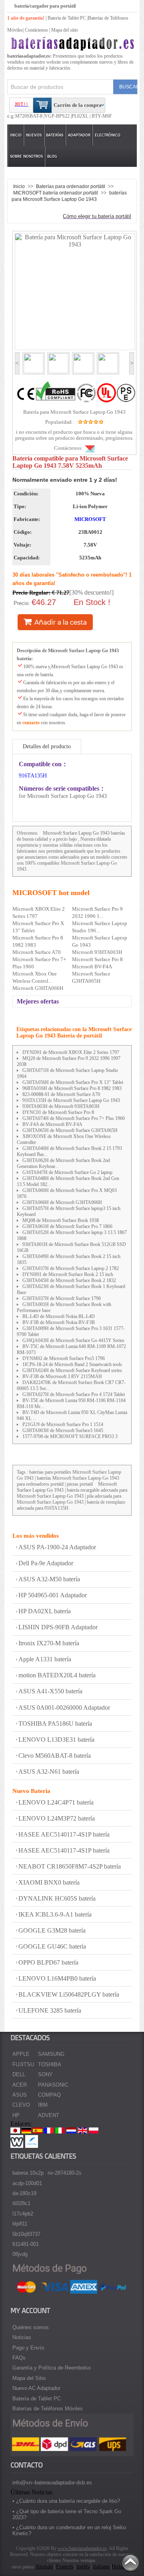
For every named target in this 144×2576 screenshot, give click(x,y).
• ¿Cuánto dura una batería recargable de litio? (66, 2501)
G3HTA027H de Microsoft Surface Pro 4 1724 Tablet (74, 1394)
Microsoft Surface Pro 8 (97, 959)
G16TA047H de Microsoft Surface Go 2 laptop (67, 1172)
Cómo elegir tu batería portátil (97, 216)
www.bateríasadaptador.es (82, 2548)
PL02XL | (81, 116)
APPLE (21, 2054)
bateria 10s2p (28, 2173)
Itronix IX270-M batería (49, 1643)
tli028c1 (21, 2203)
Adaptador (79, 135)
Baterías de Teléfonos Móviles (48, 2409)
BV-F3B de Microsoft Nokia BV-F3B (59, 1322)
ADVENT (49, 2115)
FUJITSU (23, 2064)
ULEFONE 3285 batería (50, 2010)
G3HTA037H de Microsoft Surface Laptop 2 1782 (71, 1268)
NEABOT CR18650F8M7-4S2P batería (70, 1866)
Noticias (22, 2337)
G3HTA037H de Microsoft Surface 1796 (62, 1298)
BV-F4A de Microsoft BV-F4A (52, 1124)
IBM (43, 2105)
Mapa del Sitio (29, 2378)
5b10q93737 (26, 2234)
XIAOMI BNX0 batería (49, 1882)
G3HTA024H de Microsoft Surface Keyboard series (72, 1370)
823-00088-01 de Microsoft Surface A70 (61, 1094)
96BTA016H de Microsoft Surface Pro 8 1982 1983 (72, 1088)
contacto (31, 723)
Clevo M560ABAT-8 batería (55, 1756)
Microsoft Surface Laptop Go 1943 (76, 833)
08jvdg (20, 2254)
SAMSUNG (51, 2054)
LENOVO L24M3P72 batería (57, 1818)
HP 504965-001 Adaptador (53, 1595)
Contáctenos (36, 30)
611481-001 (26, 2244)
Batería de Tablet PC (67, 18)
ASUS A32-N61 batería (49, 1772)
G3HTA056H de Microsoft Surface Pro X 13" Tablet (73, 1082)
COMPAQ (49, 2095)
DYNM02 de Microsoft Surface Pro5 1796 (64, 1358)
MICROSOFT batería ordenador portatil (56, 193)
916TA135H (33, 776)
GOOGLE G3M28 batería (52, 1930)
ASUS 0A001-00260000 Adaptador (64, 1708)
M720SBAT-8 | (30, 116)
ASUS (20, 2095)
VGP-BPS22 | (58, 116)
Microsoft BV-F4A (92, 967)
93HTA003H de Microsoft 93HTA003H (61, 1106)
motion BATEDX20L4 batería (57, 1675)
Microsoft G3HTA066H (38, 988)
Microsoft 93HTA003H (97, 952)
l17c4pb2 (23, 2214)
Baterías (55, 135)
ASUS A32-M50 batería (49, 1579)
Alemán (44, 2567)
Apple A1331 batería (45, 1659)
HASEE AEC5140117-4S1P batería (64, 1834)
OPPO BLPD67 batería (48, 1962)
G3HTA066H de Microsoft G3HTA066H (62, 1202)
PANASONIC (53, 2085)
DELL (19, 2074)
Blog (52, 156)
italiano (101, 2567)
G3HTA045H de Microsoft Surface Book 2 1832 (69, 1280)
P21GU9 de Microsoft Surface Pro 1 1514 (63, 1424)
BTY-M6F (101, 116)
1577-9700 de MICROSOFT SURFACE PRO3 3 (70, 1436)
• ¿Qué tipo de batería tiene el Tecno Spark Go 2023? (67, 2514)
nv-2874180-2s (65, 2173)
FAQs (19, 2358)
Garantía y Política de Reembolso (52, 2368)
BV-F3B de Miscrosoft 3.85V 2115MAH (62, 1376)
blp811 (20, 2224)
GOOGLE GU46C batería (52, 1946)
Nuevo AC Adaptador (36, 2388)
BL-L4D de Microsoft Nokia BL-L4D (59, 1316)
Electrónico (108, 135)
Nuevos (34, 135)
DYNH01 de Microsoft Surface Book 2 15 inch (68, 1274)
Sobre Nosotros (26, 156)
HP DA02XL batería (45, 1611)
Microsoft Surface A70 (37, 952)
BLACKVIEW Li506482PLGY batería (69, 1994)
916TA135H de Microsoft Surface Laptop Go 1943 (71, 1100)
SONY (45, 2074)
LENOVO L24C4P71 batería (56, 1802)
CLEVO (21, 2105)
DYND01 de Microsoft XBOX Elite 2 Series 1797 (71, 1052)
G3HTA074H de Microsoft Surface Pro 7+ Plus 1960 (74, 1118)
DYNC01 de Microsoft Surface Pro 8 (58, 1112)
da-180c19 (24, 2193)
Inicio (16, 135)
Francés (65, 2567)
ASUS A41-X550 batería (50, 1691)
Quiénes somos (31, 2327)
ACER (20, 2085)
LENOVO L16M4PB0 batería (57, 1978)
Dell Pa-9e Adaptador (46, 1563)
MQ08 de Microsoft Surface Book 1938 (61, 1220)
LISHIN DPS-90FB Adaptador (58, 1627)
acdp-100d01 (27, 2183)
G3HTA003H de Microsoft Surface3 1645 (63, 1430)
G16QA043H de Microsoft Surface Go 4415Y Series (73, 1340)
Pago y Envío (28, 2348)
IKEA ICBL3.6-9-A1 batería (55, 1914)
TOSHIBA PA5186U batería (55, 1724)
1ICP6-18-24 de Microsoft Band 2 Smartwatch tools (72, 1364)
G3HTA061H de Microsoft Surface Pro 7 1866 (67, 1226)
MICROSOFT (90, 519)
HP (16, 2115)
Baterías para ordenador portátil (71, 186)
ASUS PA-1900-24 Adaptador (57, 1547)
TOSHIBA (50, 2064)
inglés (83, 2567)
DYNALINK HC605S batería (57, 1898)
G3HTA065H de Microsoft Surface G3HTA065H (70, 1130)
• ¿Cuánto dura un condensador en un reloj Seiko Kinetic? (69, 2530)
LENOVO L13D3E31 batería (56, 1740)
